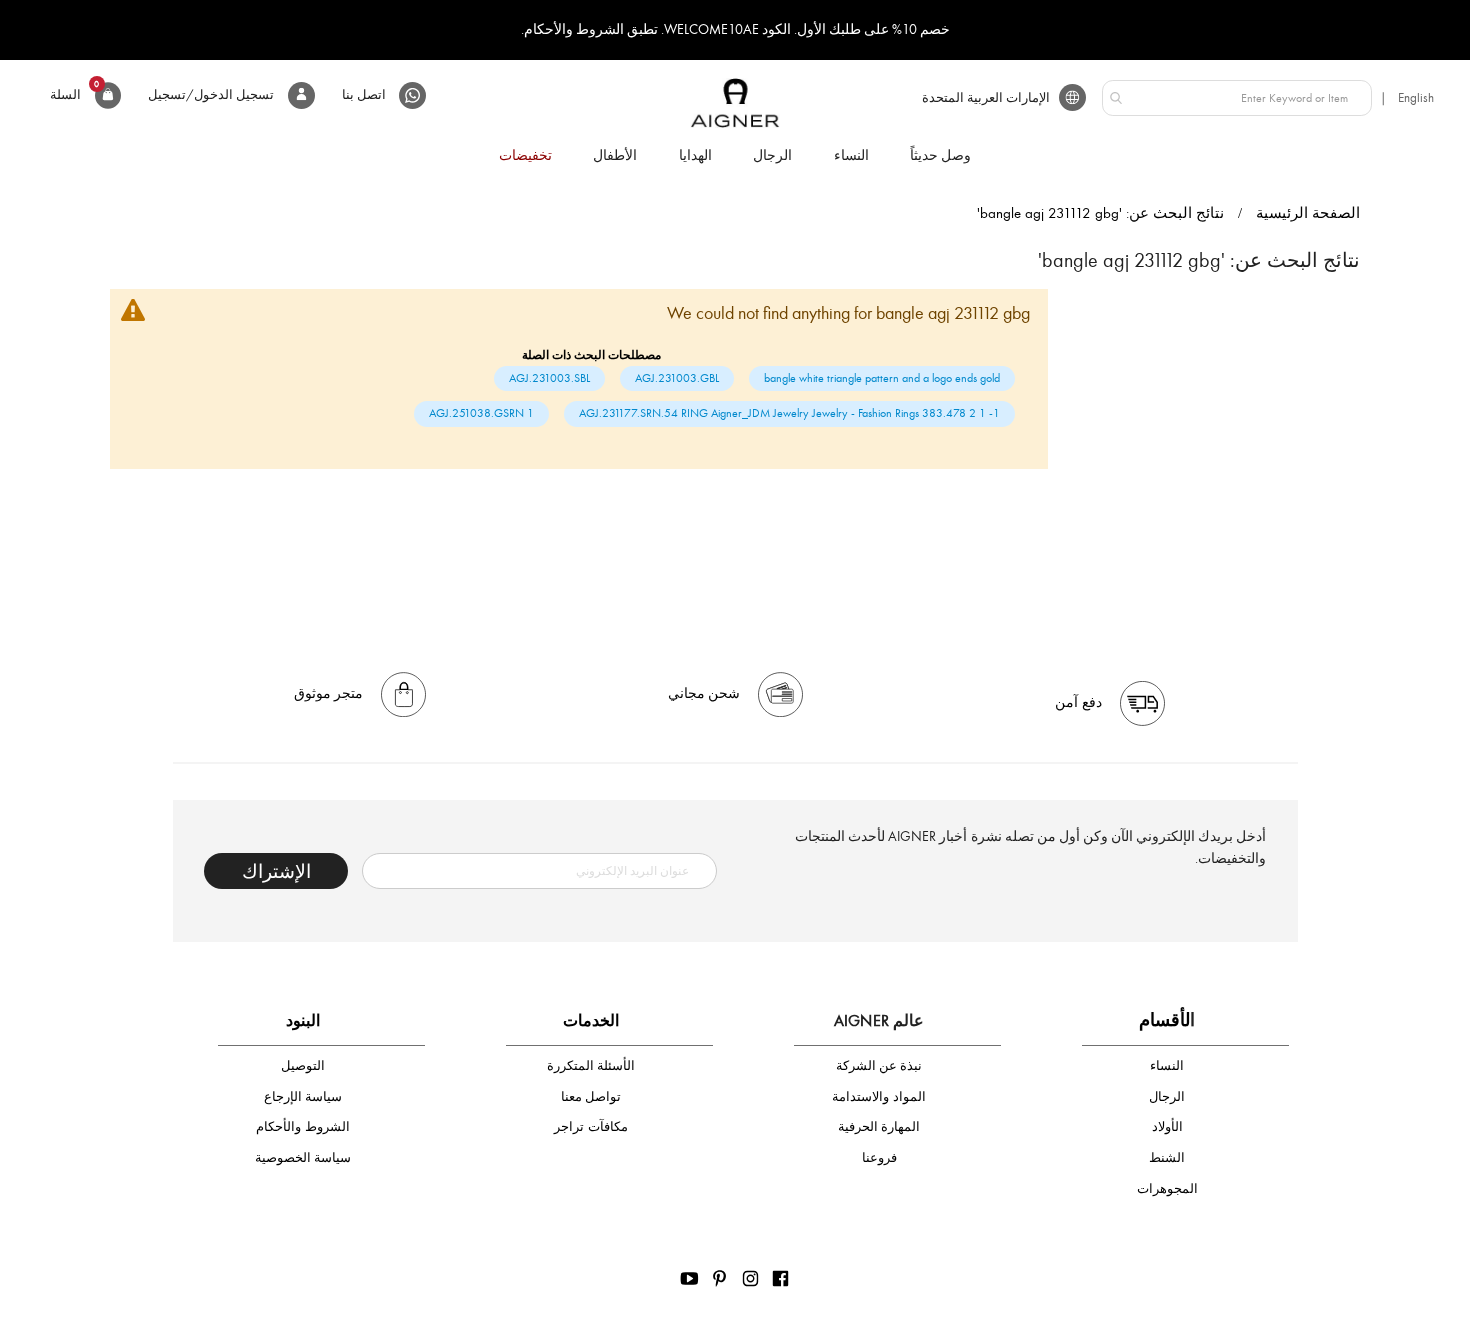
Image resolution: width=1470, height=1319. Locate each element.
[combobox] (1237, 98)
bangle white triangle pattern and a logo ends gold (882, 378)
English (1416, 97)
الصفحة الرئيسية (1308, 213)
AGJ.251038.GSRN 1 (481, 413)
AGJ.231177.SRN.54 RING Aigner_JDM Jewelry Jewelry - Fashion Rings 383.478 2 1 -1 (789, 413)
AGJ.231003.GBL (677, 378)
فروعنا (879, 1157)
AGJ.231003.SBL (549, 378)
